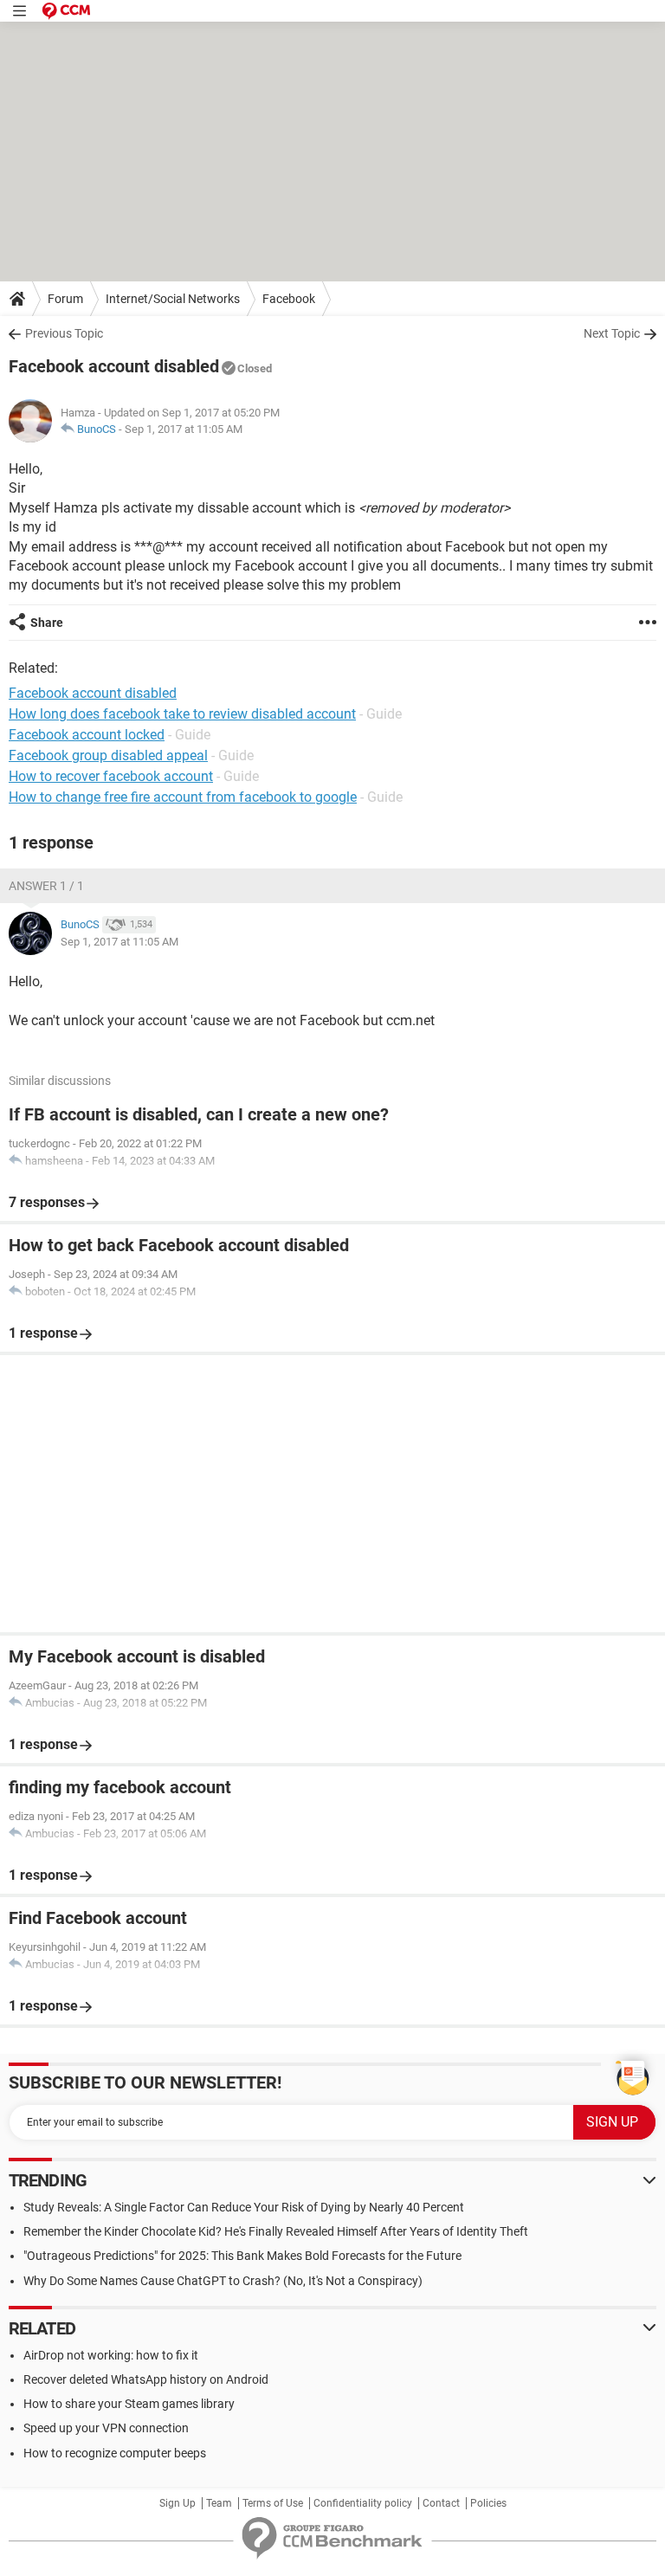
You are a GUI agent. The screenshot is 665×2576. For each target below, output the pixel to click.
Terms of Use (273, 2503)
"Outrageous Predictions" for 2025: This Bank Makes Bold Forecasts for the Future (242, 2256)
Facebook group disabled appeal (108, 755)
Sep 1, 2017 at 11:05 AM (184, 429)
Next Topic (612, 333)
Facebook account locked (87, 735)
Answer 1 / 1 (46, 886)
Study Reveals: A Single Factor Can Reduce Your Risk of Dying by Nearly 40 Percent (244, 2207)
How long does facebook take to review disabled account (182, 714)
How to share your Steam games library (129, 2404)
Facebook (289, 299)
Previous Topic (64, 333)
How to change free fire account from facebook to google (183, 797)
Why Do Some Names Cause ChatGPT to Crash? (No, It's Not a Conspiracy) (223, 2281)
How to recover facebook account (111, 776)
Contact (441, 2503)
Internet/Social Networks (173, 299)
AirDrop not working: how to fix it (111, 2355)
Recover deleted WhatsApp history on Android (146, 2379)
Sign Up (178, 2503)
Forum (65, 299)
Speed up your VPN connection (106, 2428)
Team (219, 2503)
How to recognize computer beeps (115, 2453)
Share (47, 623)
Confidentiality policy (363, 2503)
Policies (488, 2503)
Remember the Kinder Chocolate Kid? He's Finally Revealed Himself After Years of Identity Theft (276, 2231)
